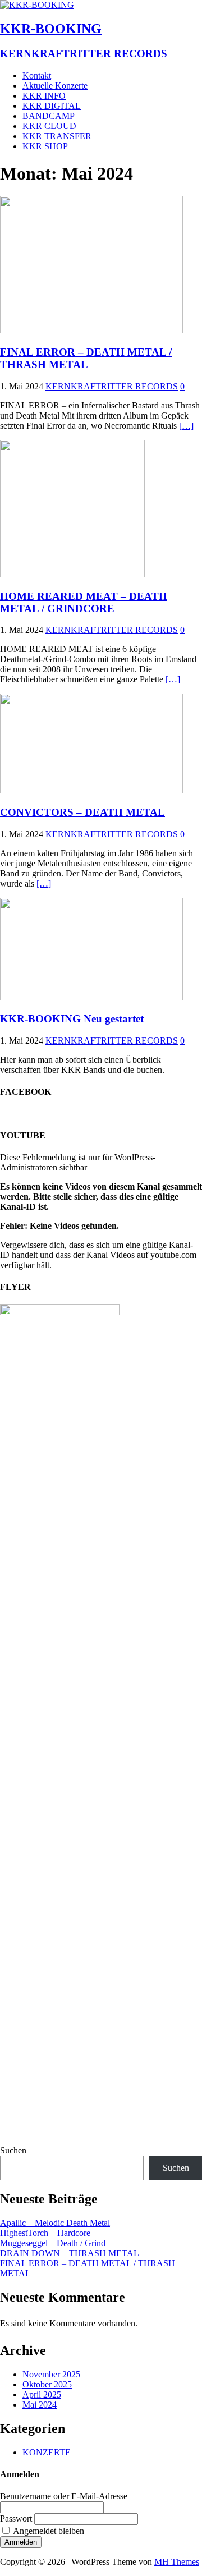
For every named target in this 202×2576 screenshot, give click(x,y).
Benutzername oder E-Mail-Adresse (64, 2496)
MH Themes (177, 2562)
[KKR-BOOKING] (37, 5)
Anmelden (21, 2542)
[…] (186, 426)
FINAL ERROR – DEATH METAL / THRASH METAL (86, 358)
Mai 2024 (40, 2405)
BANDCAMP (49, 116)
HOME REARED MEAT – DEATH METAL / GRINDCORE (84, 602)
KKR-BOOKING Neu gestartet (72, 1019)
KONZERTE (47, 2452)
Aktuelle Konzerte (55, 86)
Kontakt (37, 75)
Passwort (16, 2518)
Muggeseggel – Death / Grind (53, 2243)
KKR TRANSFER (57, 136)
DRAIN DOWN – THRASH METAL (70, 2253)
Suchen (13, 2150)
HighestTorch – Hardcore (45, 2233)
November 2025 (51, 2374)
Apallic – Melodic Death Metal (55, 2223)
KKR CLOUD (49, 126)
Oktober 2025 (47, 2384)
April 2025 (42, 2394)
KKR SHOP (45, 146)
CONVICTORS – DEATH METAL (82, 812)
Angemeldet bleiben (49, 2531)
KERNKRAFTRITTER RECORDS (112, 386)
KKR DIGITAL (52, 106)
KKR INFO (44, 96)
